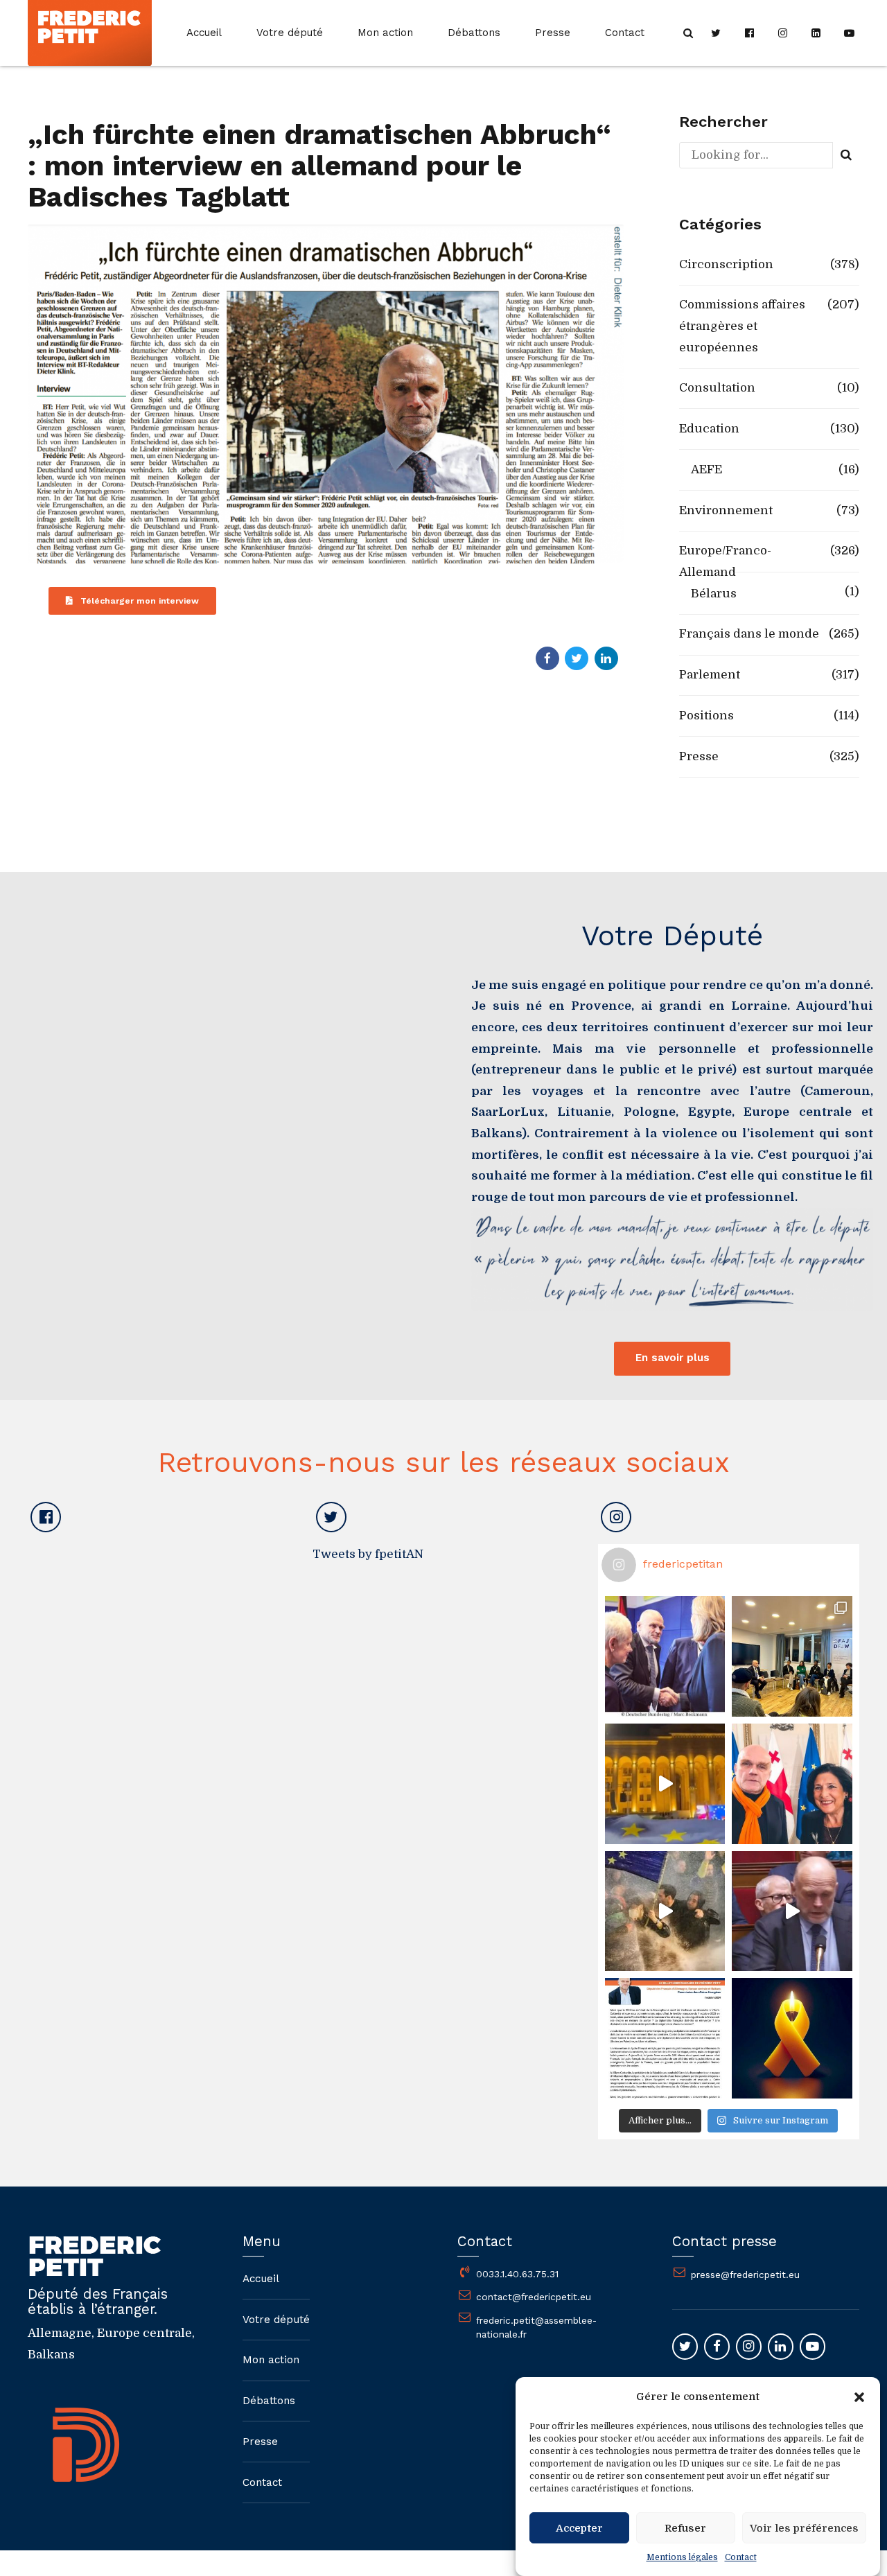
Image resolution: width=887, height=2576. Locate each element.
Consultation (717, 388)
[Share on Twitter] (577, 658)
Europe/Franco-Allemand (725, 561)
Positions (706, 716)
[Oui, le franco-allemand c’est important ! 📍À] (665, 1656)
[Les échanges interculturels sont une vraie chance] (792, 1656)
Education (709, 429)
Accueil (204, 33)
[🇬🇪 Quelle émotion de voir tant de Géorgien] (665, 1784)
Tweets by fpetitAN (368, 1554)
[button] (859, 2397)
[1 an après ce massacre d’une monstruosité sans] (792, 2038)
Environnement (726, 510)
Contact (741, 2557)
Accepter (579, 2528)
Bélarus (714, 594)
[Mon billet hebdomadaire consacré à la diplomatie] (665, 2038)
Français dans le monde (749, 634)
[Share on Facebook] (547, 658)
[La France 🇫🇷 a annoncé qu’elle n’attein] (792, 1911)
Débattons (474, 33)
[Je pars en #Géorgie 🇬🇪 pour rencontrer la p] (665, 1911)
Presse (553, 33)
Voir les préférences (804, 2528)
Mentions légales (682, 2557)
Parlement (710, 675)
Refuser (685, 2528)
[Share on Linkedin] (606, 658)
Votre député (290, 33)
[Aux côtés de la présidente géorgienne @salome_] (792, 1784)
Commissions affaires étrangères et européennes (742, 326)
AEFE (706, 470)
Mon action (385, 33)
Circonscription (726, 264)
